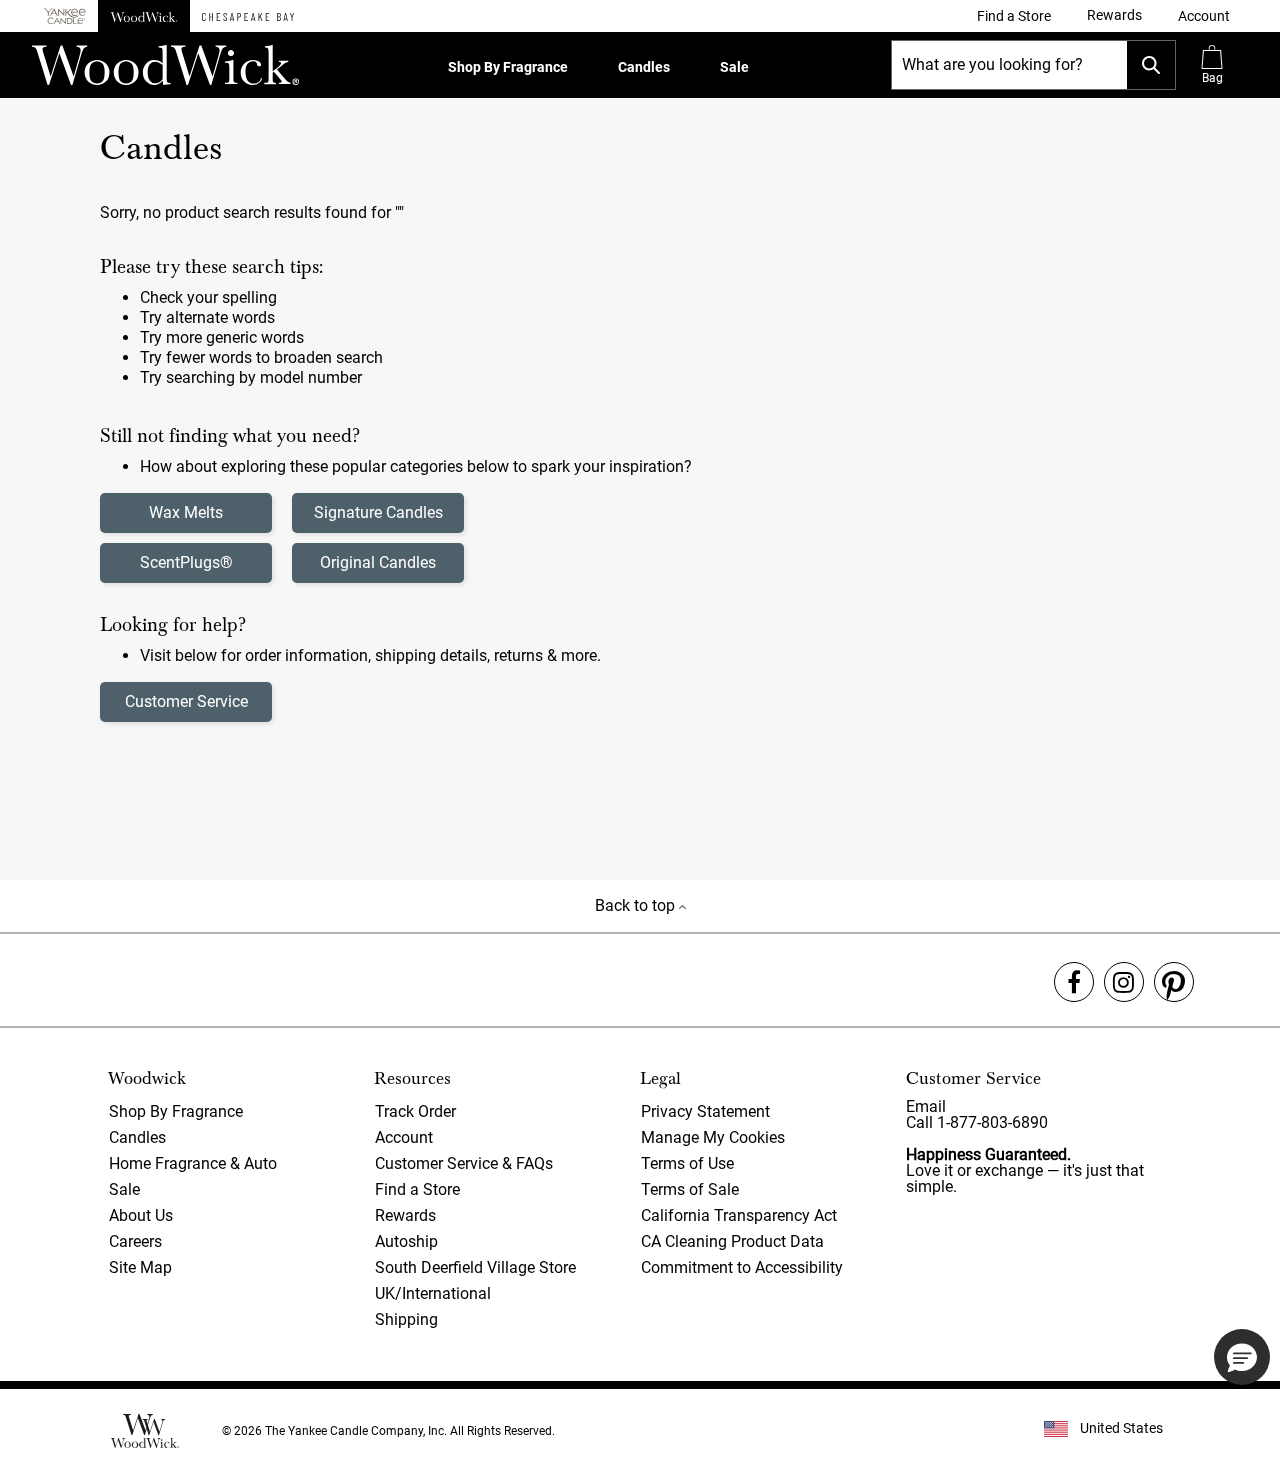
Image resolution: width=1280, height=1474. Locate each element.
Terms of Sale (690, 1189)
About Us (141, 1215)
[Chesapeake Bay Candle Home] (248, 16)
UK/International (433, 1293)
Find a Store (417, 1189)
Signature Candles (378, 512)
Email (926, 1106)
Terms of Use (687, 1163)
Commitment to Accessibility (742, 1267)
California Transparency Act (739, 1215)
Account (404, 1137)
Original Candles (378, 562)
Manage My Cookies (713, 1137)
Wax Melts (186, 512)
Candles (644, 67)
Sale (734, 67)
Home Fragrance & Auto (193, 1163)
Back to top (637, 905)
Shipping (406, 1319)
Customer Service (186, 701)
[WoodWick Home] (144, 16)
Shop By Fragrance (508, 67)
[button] (1204, 16)
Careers (135, 1241)
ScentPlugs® (186, 562)
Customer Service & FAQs (464, 1163)
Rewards (405, 1215)
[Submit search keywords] (1151, 65)
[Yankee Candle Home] (65, 16)
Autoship (406, 1241)
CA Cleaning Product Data (732, 1241)
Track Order (415, 1111)
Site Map (140, 1267)
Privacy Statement (705, 1111)
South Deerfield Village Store (475, 1267)
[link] (1014, 16)
